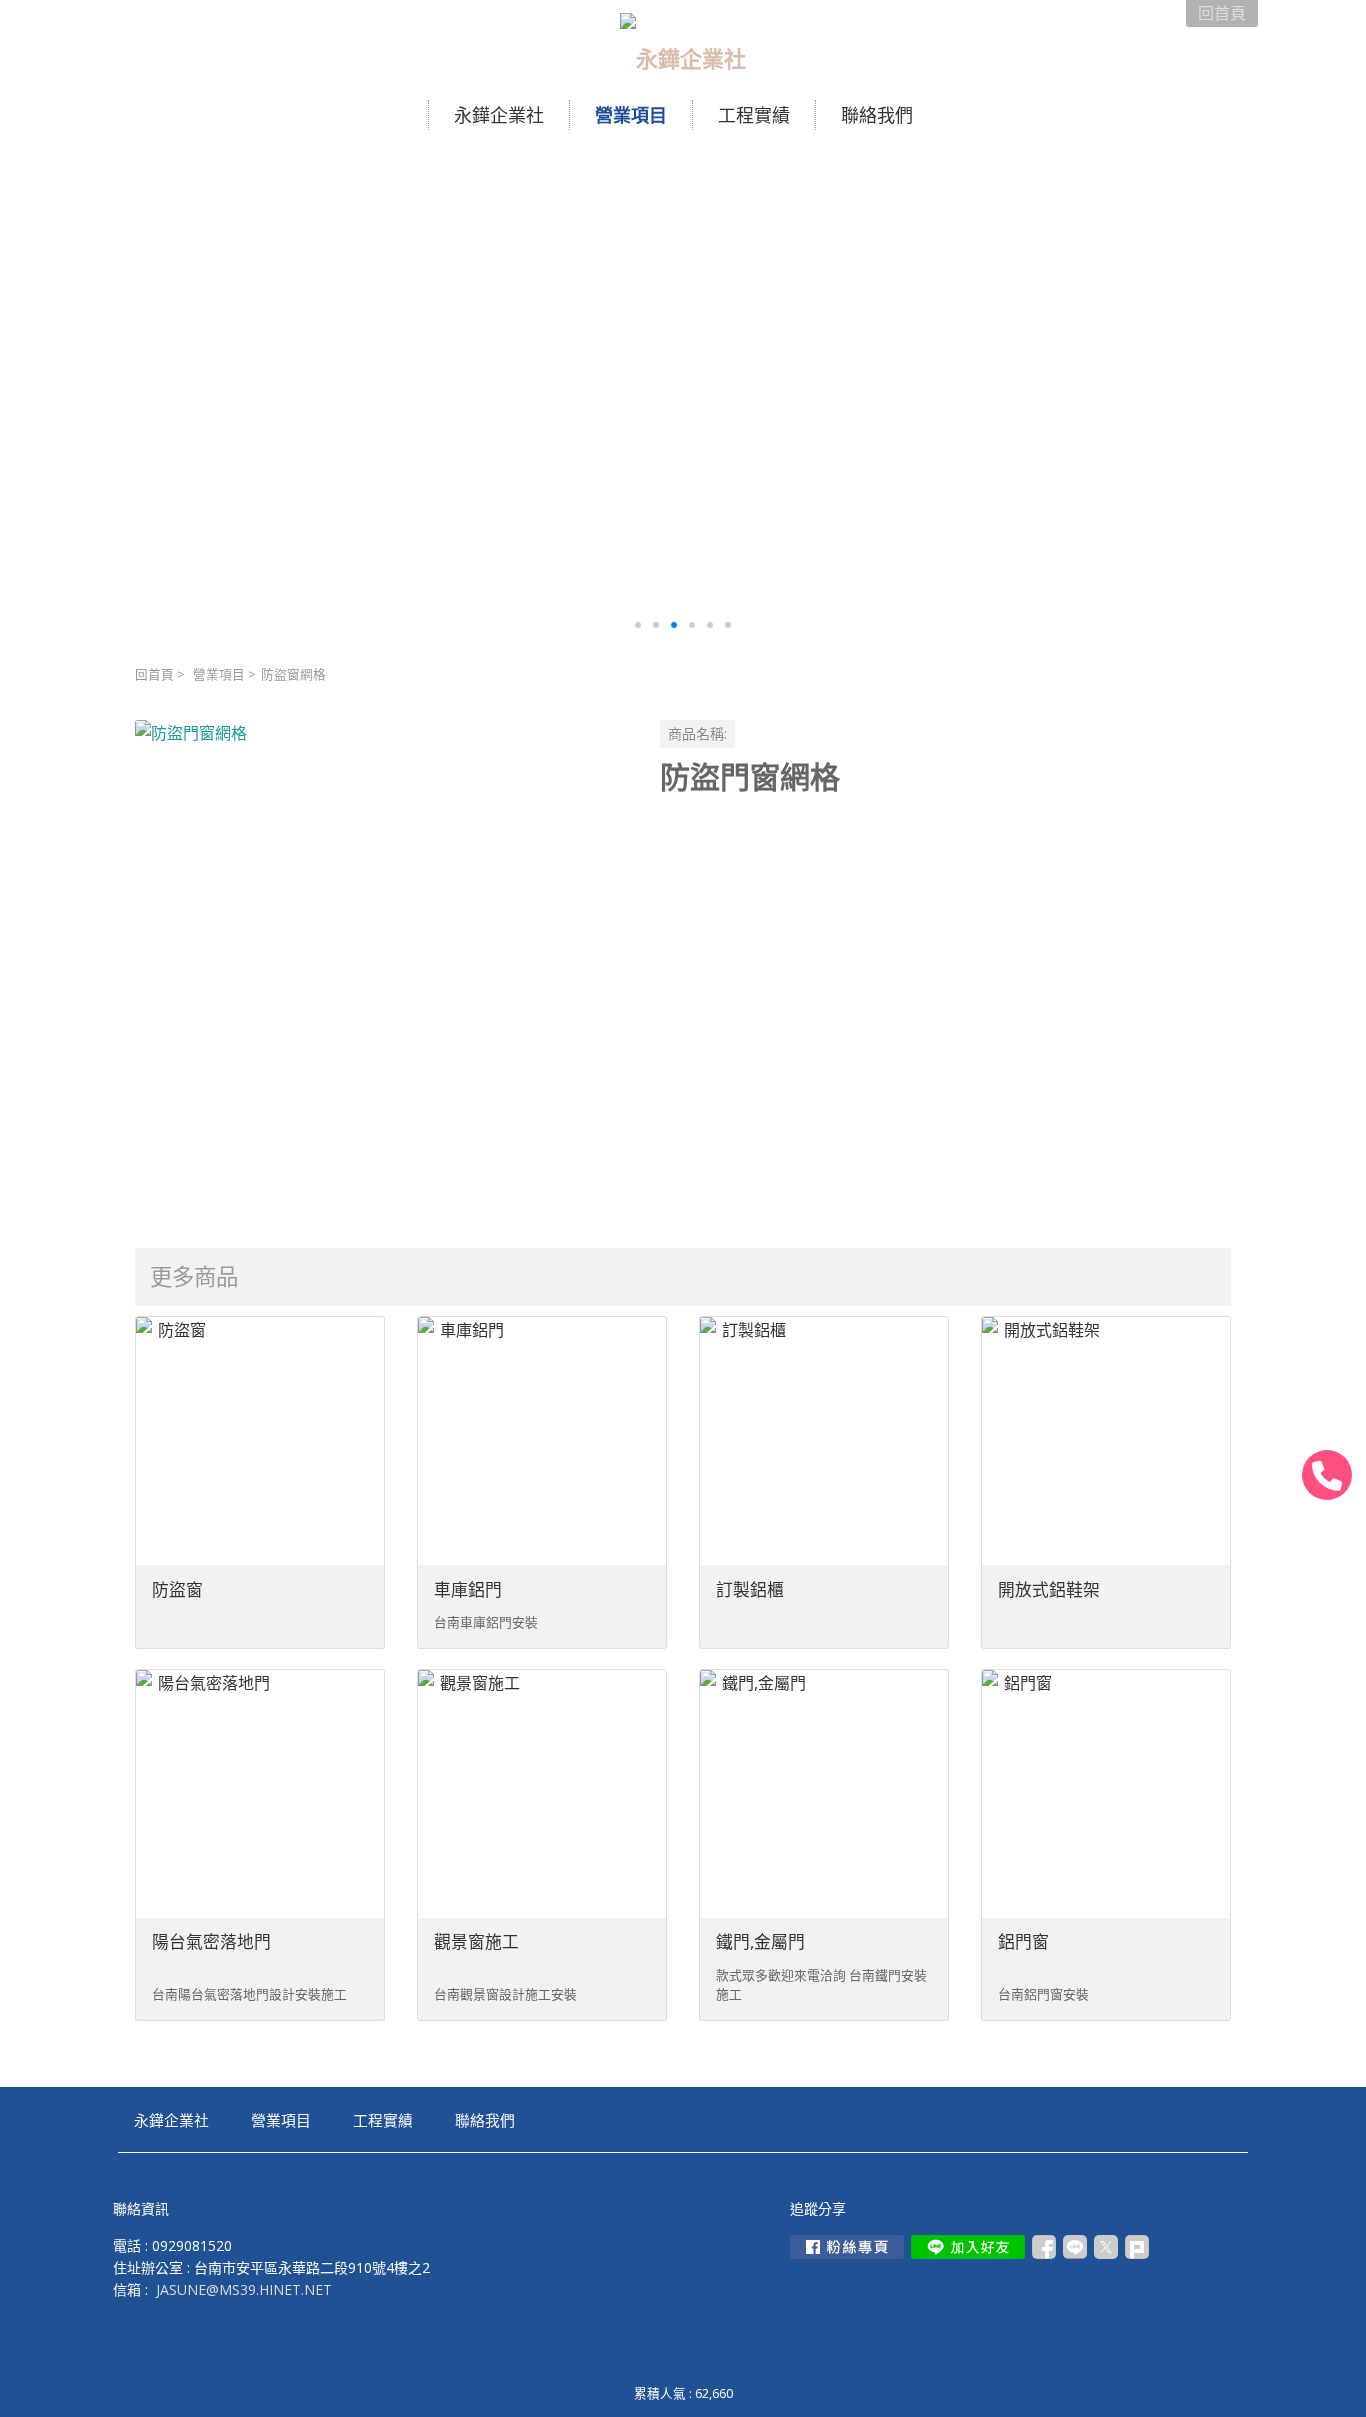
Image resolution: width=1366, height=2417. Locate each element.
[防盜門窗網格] (381, 966)
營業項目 (219, 674)
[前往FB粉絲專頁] (847, 2247)
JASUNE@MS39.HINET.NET (244, 2289)
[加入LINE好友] (968, 2247)
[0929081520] (1327, 1475)
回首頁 (154, 674)
